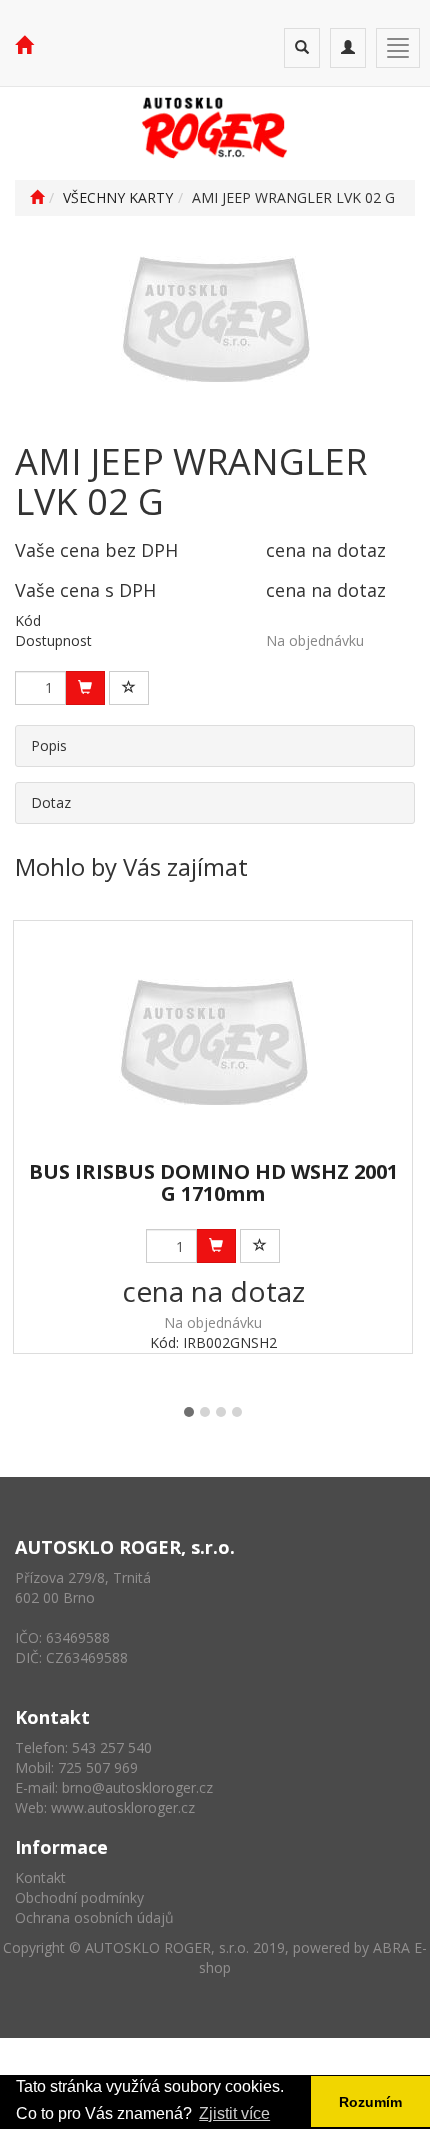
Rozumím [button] (370, 2102)
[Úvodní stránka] (37, 197)
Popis (49, 745)
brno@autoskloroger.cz (137, 1787)
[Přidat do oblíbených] (129, 688)
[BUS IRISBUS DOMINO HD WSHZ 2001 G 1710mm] (213, 1041)
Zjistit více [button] (234, 2113)
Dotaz (51, 802)
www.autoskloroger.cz (123, 1807)
